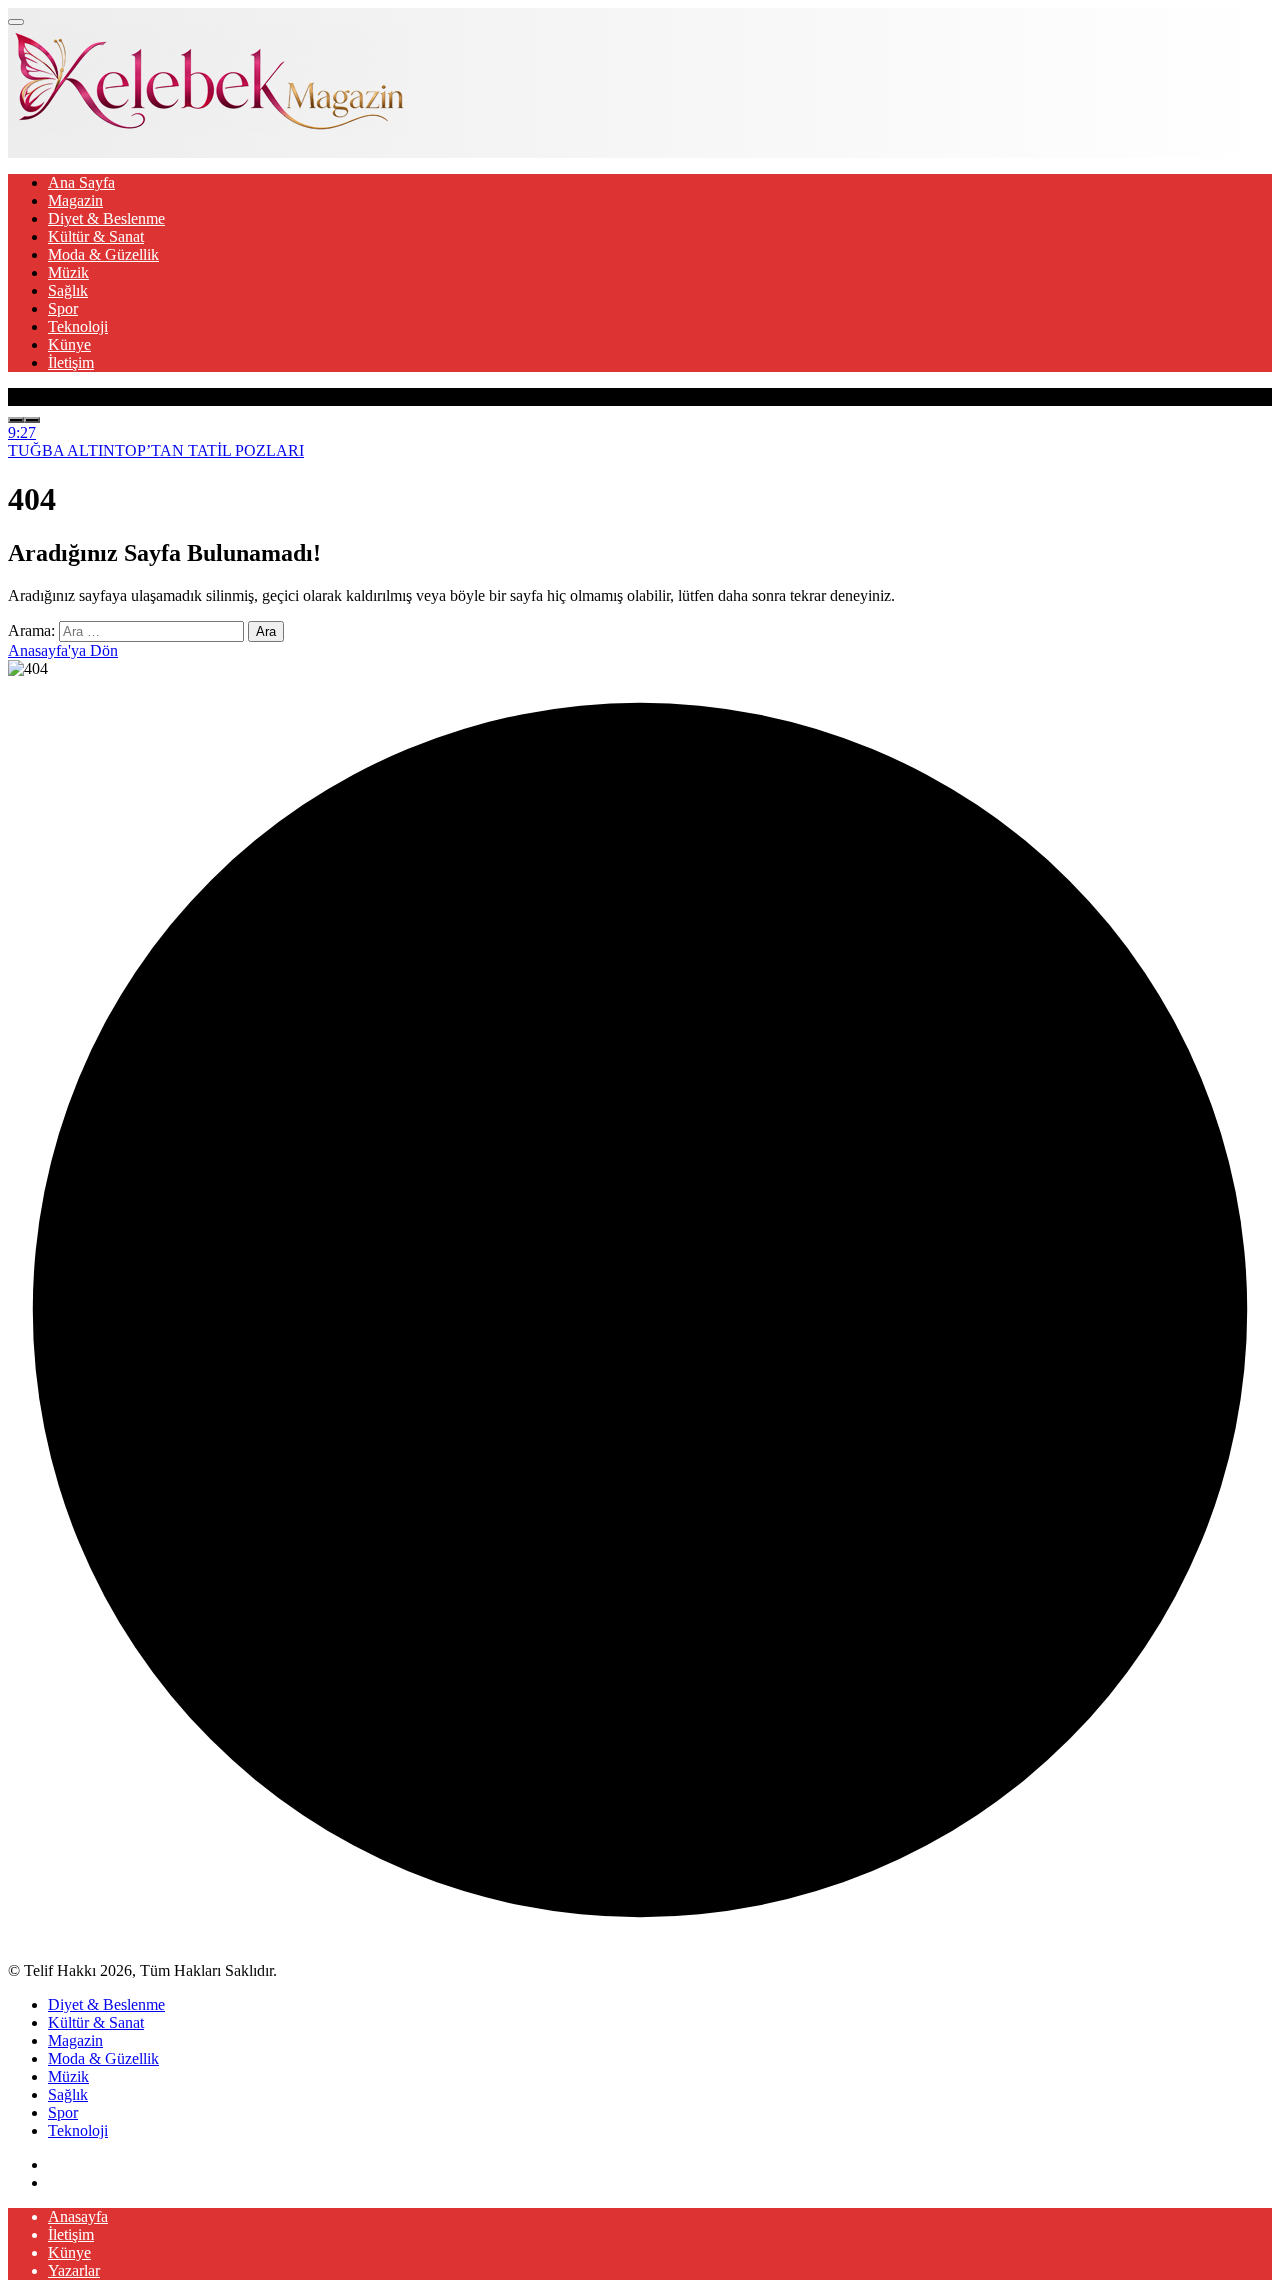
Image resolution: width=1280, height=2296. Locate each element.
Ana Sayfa (81, 182)
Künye (69, 344)
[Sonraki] (32, 420)
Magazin (75, 200)
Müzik (68, 272)
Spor (63, 308)
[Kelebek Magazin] (208, 127)
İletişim (71, 362)
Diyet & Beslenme (106, 218)
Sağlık (68, 290)
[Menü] (16, 22)
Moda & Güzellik (103, 254)
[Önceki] (16, 420)
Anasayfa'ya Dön (63, 650)
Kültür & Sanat (96, 236)
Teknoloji (78, 326)
